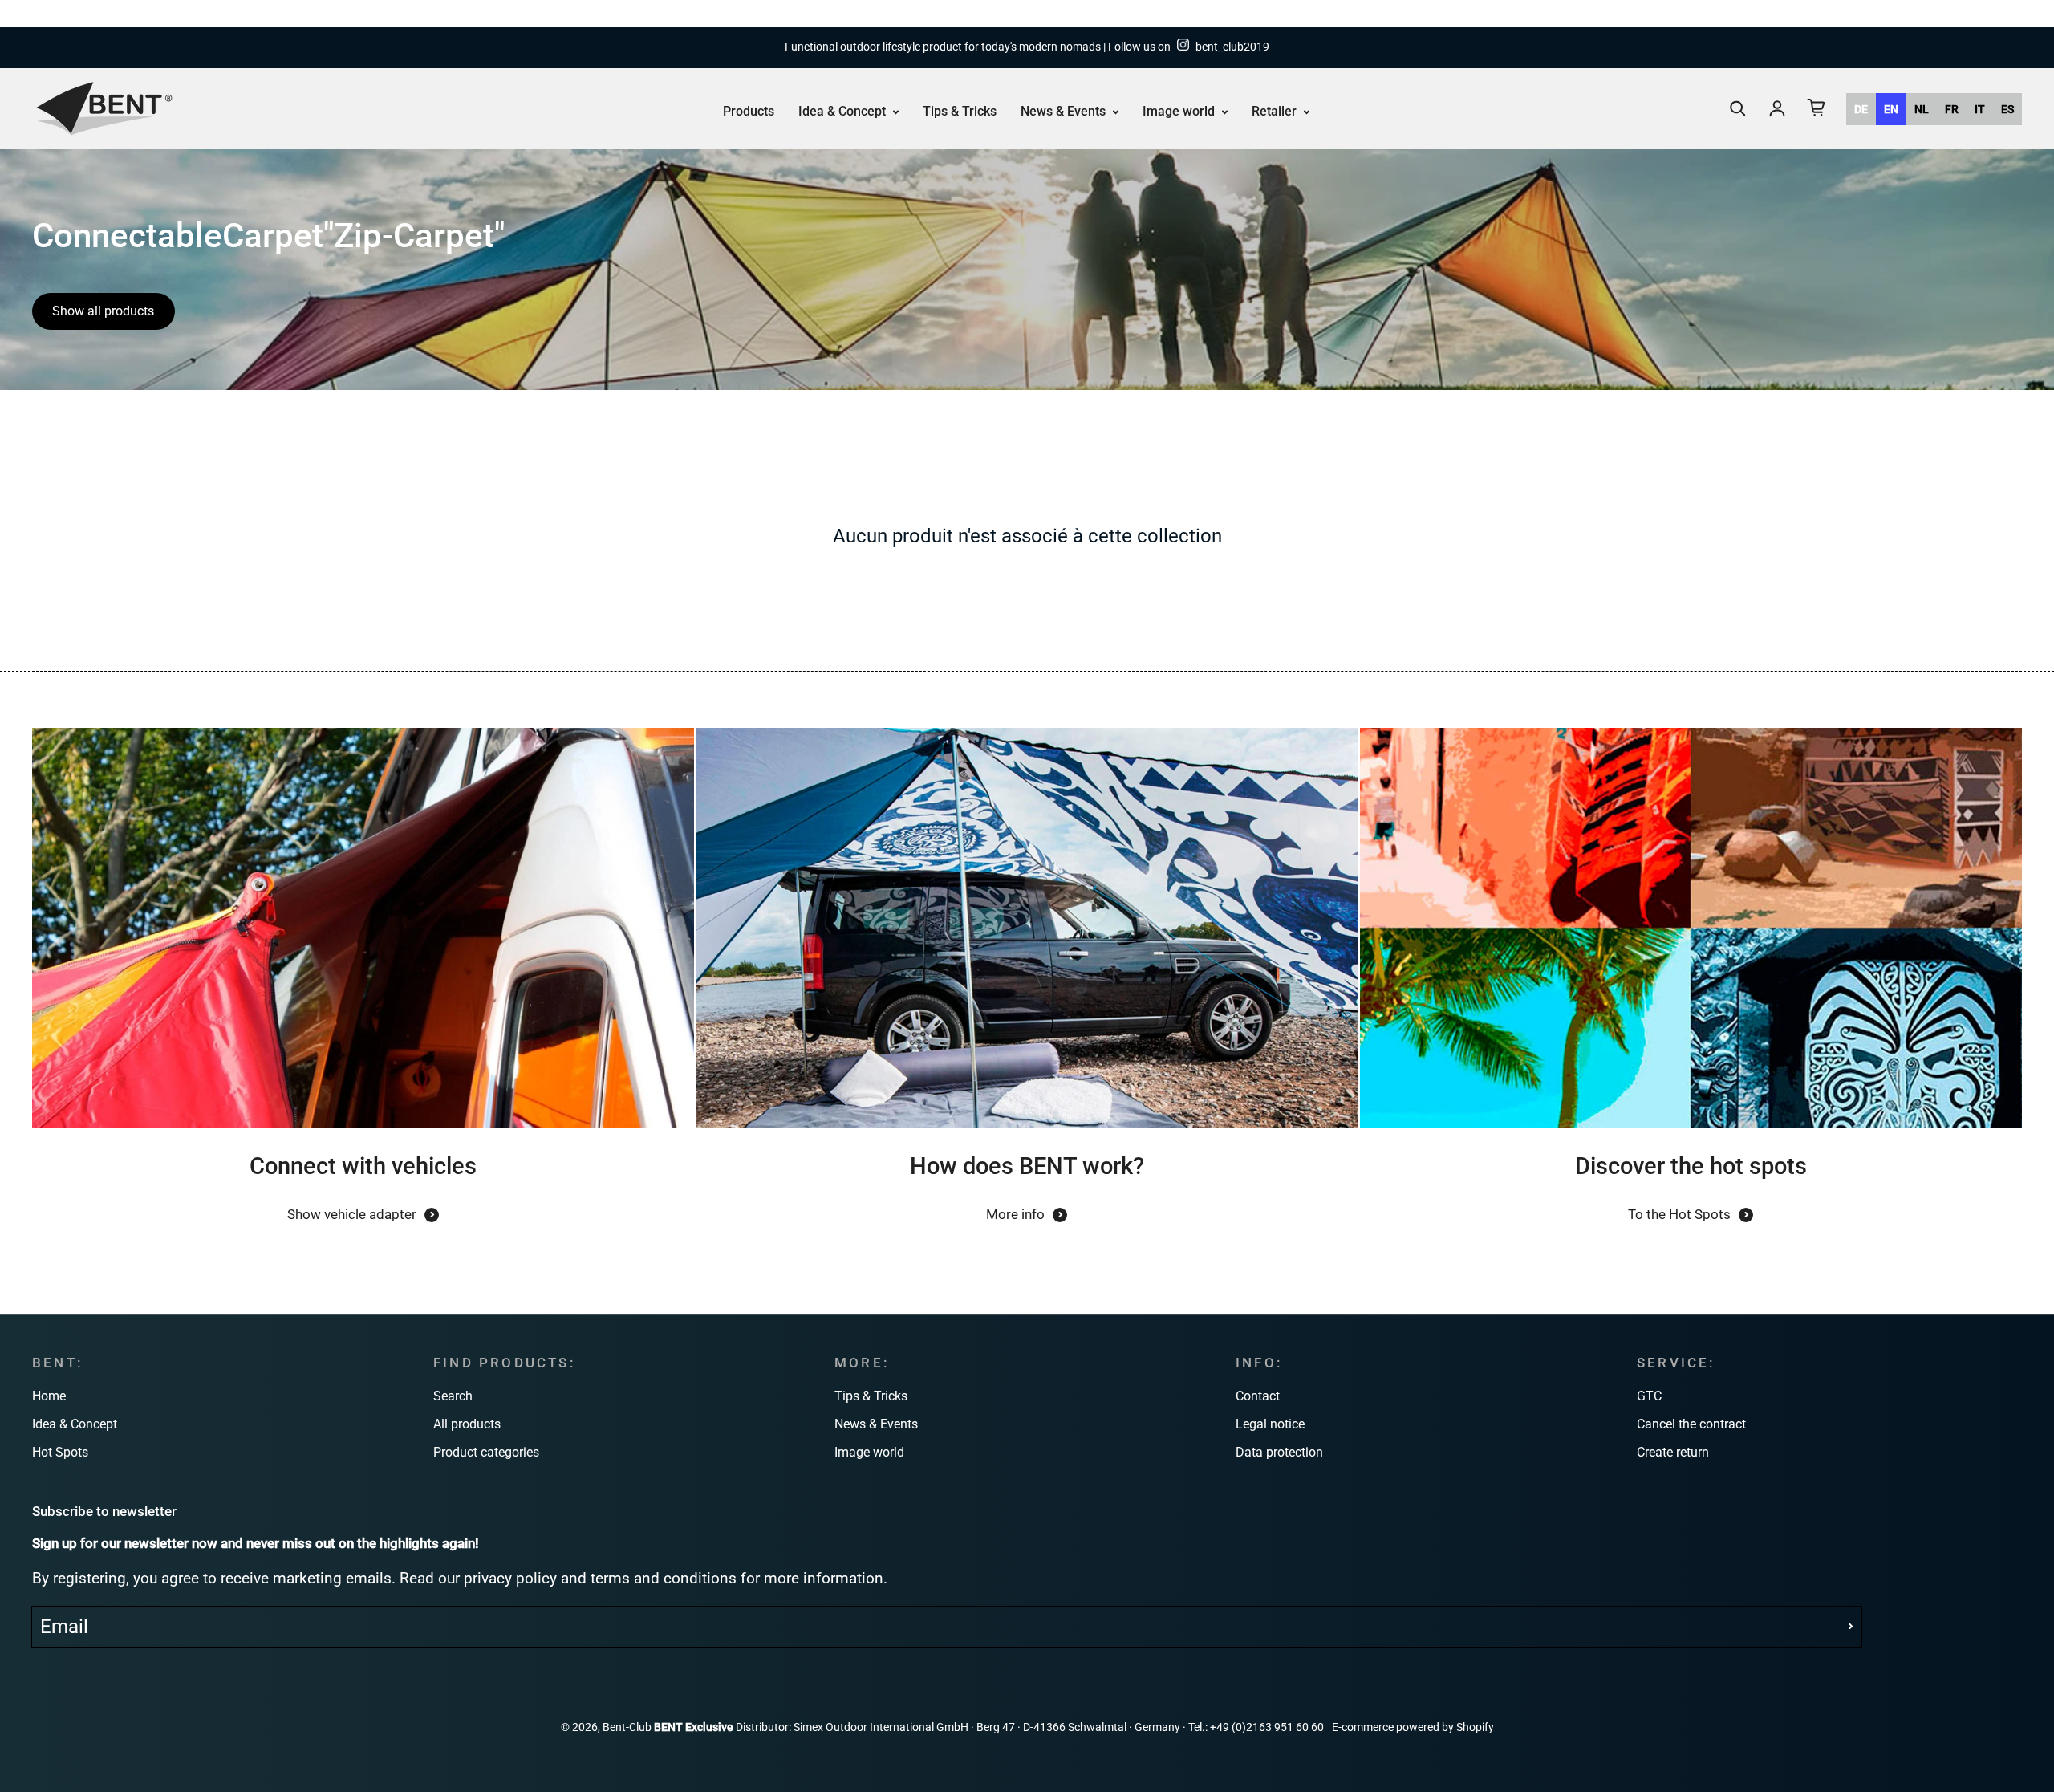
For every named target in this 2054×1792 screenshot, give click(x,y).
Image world (1180, 110)
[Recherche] (1738, 108)
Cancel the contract (1691, 1424)
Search (453, 1396)
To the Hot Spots (1679, 1214)
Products (749, 110)
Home (49, 1396)
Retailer (1276, 110)
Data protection (1279, 1452)
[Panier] (1817, 108)
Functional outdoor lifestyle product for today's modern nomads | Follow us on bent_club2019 (1027, 47)
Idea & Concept (844, 110)
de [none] (1861, 108)
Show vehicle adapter (352, 1214)
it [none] (1980, 108)
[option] (1861, 108)
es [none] (2007, 108)
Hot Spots (60, 1452)
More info (1015, 1214)
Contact (1258, 1396)
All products (467, 1424)
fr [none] (1952, 108)
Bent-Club (627, 1727)
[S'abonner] (1851, 1627)
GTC (1649, 1396)
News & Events (1065, 110)
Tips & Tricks (960, 110)
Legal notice (1270, 1424)
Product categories (486, 1452)
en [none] (1891, 108)
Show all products (103, 311)
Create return (1673, 1452)
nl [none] (1922, 108)
